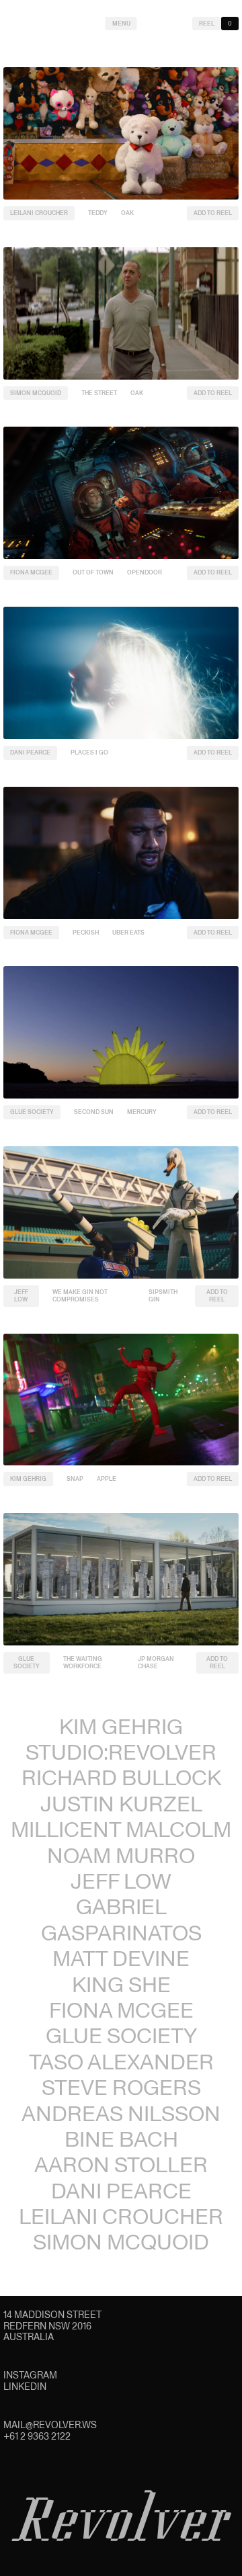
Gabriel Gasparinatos (121, 1919)
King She (121, 1984)
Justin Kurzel (121, 1804)
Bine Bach (121, 2139)
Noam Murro (121, 1855)
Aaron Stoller (121, 2164)
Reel (207, 24)
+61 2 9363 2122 (37, 2436)
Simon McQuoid (36, 393)
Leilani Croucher (39, 213)
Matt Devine (121, 1958)
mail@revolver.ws (50, 2425)
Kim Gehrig (28, 1479)
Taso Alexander (121, 2062)
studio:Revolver (121, 1752)
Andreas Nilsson (121, 2113)
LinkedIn (25, 2387)
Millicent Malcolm (121, 1829)
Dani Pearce (30, 753)
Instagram (30, 2375)
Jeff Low (21, 1296)
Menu (121, 24)
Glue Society (32, 1112)
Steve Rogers (121, 2087)
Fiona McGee (31, 572)
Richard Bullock (121, 1777)
